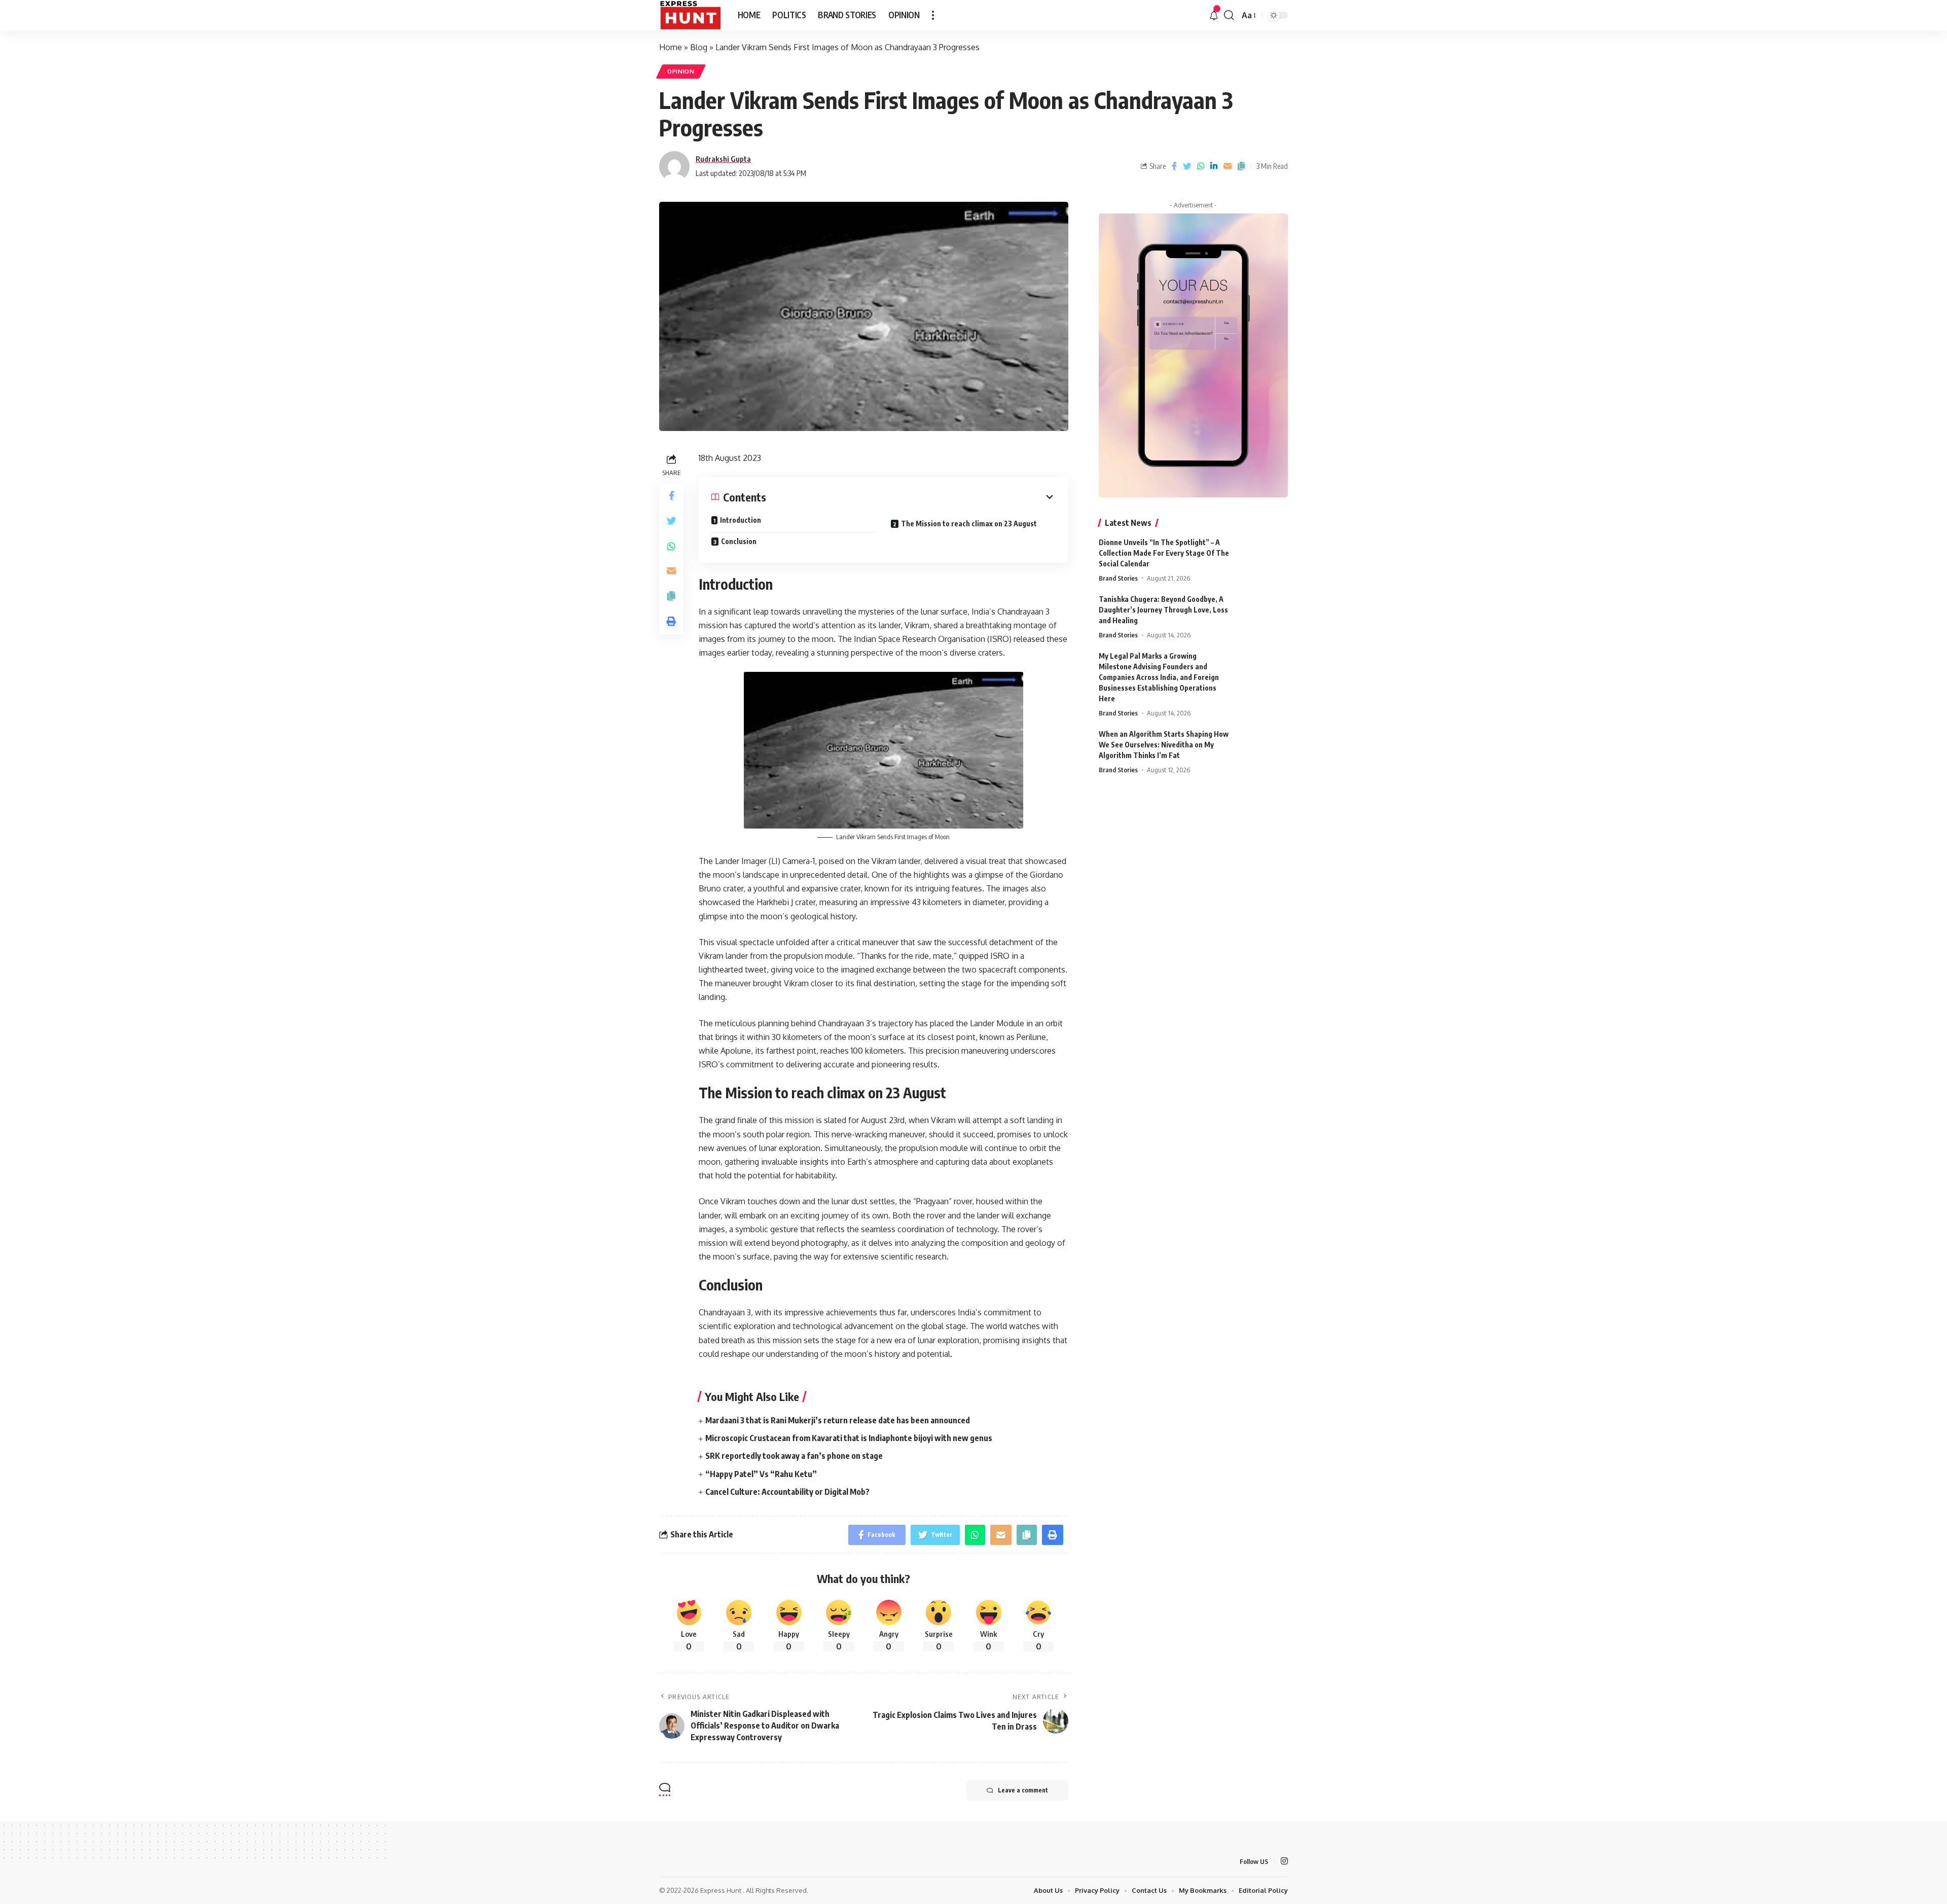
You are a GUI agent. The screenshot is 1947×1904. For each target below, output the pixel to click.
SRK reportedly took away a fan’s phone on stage (794, 1456)
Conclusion (740, 541)
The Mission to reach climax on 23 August (969, 524)
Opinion (681, 71)
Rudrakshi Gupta (723, 159)
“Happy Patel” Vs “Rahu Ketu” (761, 1474)
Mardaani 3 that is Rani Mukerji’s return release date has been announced (838, 1420)
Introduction (741, 520)
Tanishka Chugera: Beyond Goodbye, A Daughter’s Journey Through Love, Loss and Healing (1163, 610)
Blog (699, 47)
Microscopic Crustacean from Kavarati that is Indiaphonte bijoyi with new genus (849, 1438)
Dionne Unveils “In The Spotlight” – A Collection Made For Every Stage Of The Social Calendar (1164, 553)
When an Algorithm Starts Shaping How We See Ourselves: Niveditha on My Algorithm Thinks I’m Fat (1164, 745)
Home (671, 47)
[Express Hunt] (690, 15)
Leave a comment (1023, 1790)
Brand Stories (1118, 578)
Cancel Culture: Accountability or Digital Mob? (787, 1492)
